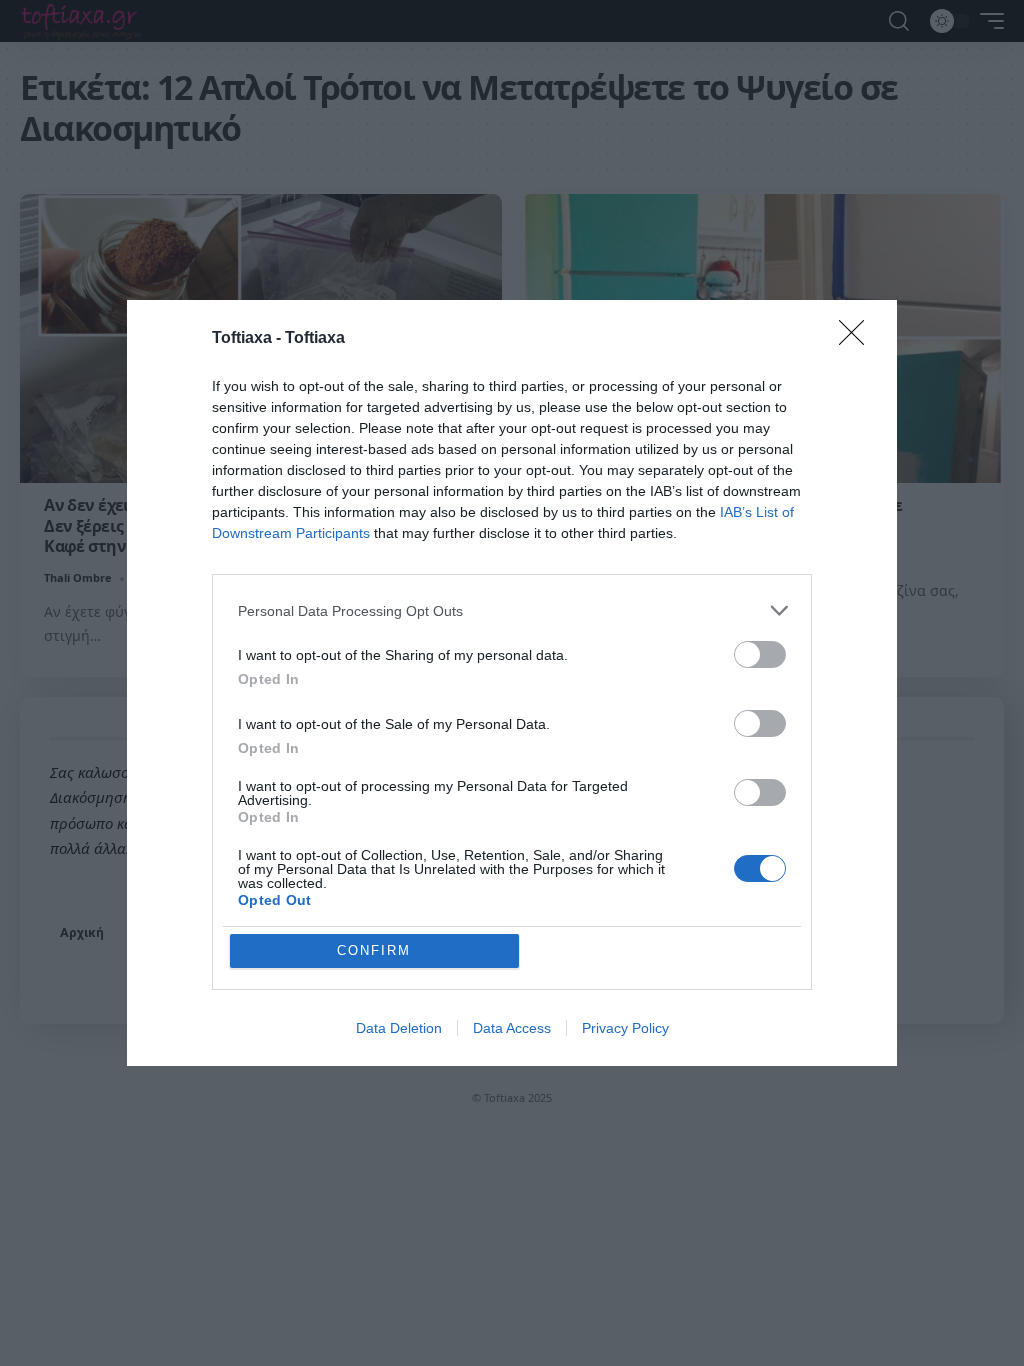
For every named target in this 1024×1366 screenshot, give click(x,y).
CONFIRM (374, 950)
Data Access (512, 1028)
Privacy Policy (625, 1028)
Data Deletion (399, 1028)
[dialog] (512, 683)
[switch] (760, 654)
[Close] (858, 339)
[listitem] (512, 610)
